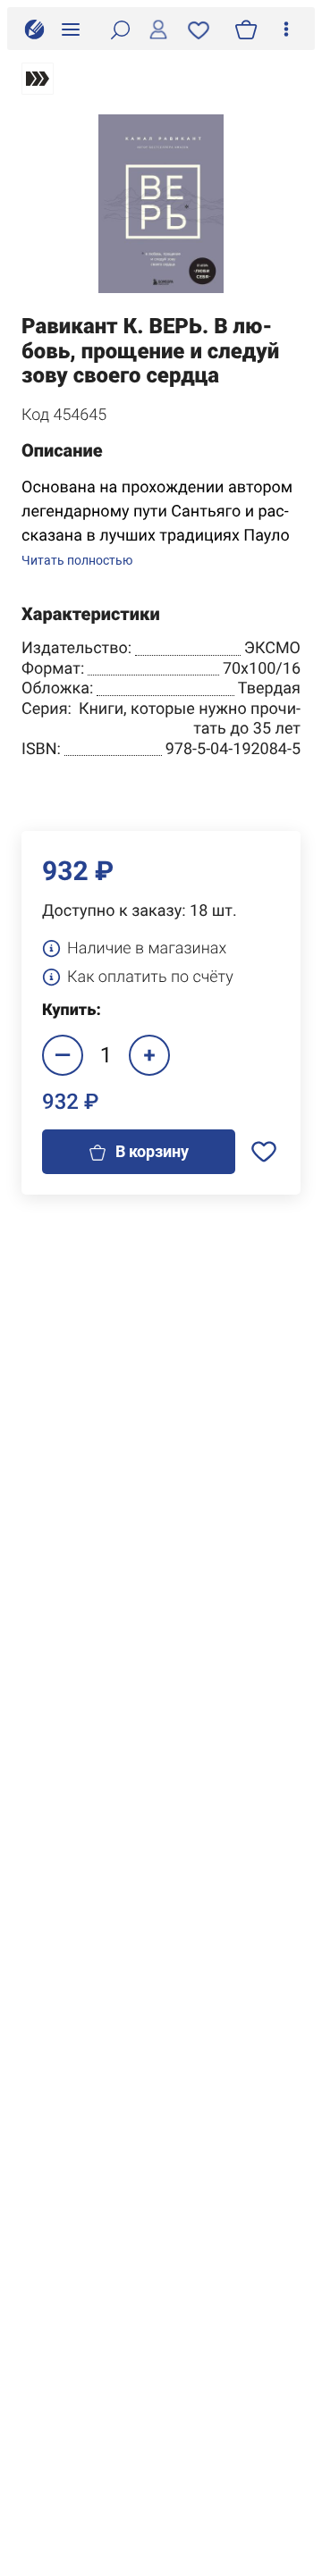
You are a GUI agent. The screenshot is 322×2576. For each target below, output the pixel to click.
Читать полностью (77, 561)
